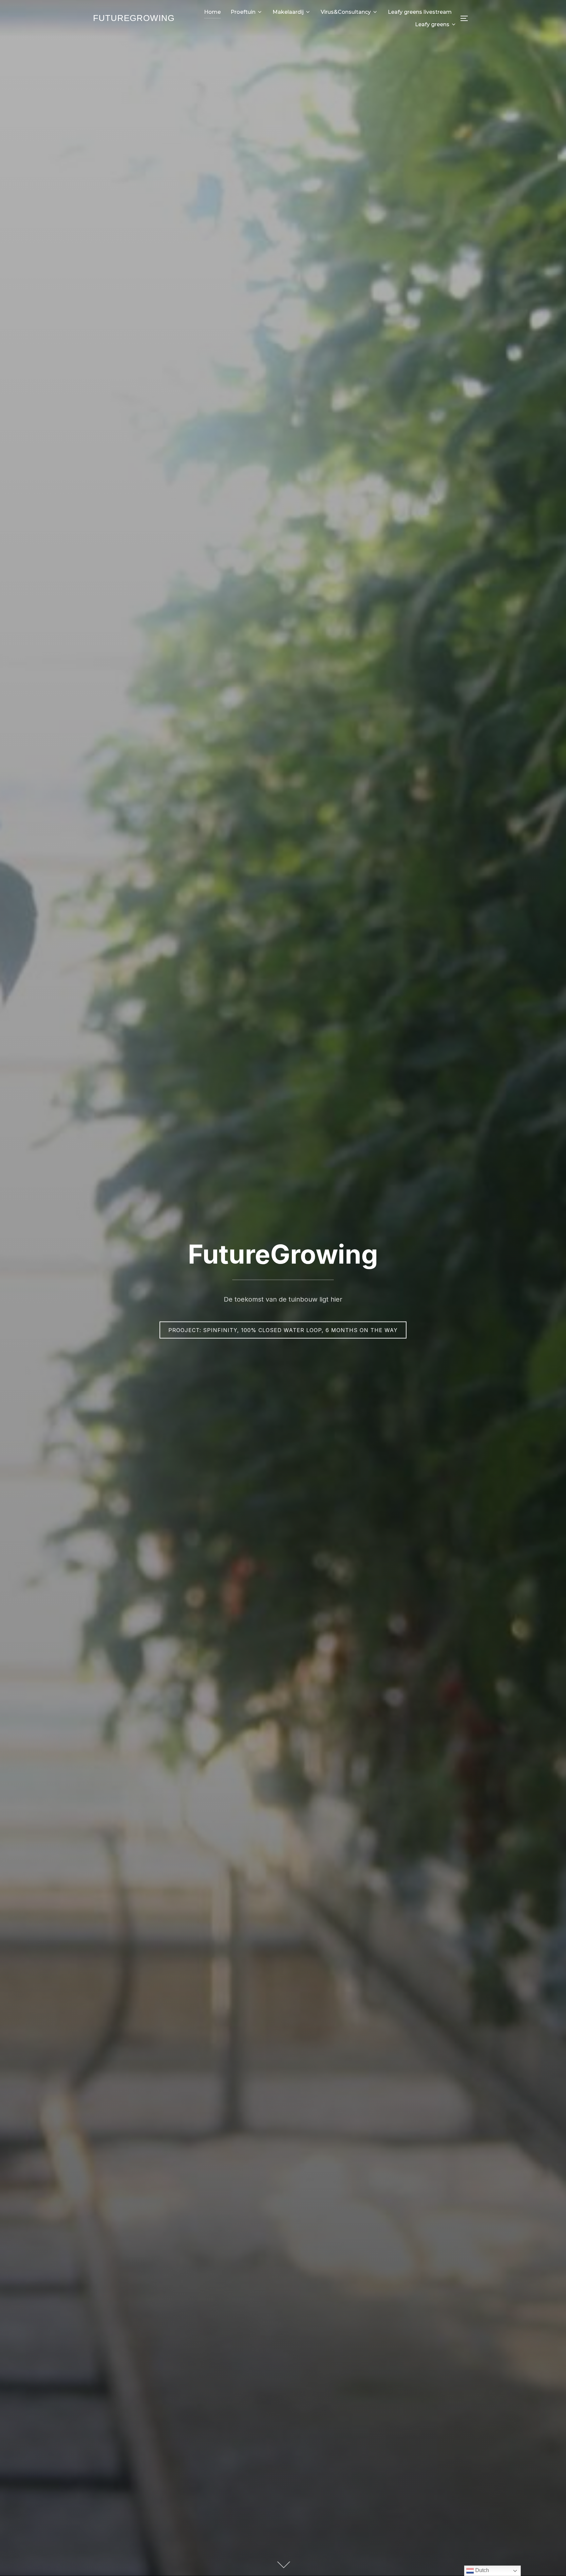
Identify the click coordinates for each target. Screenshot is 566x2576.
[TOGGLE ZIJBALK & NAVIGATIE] (466, 18)
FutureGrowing (134, 18)
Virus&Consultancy (346, 12)
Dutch (481, 2570)
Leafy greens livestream (420, 12)
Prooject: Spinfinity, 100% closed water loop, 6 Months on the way (283, 1330)
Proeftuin (243, 12)
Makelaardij (288, 12)
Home (212, 12)
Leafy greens (432, 24)
